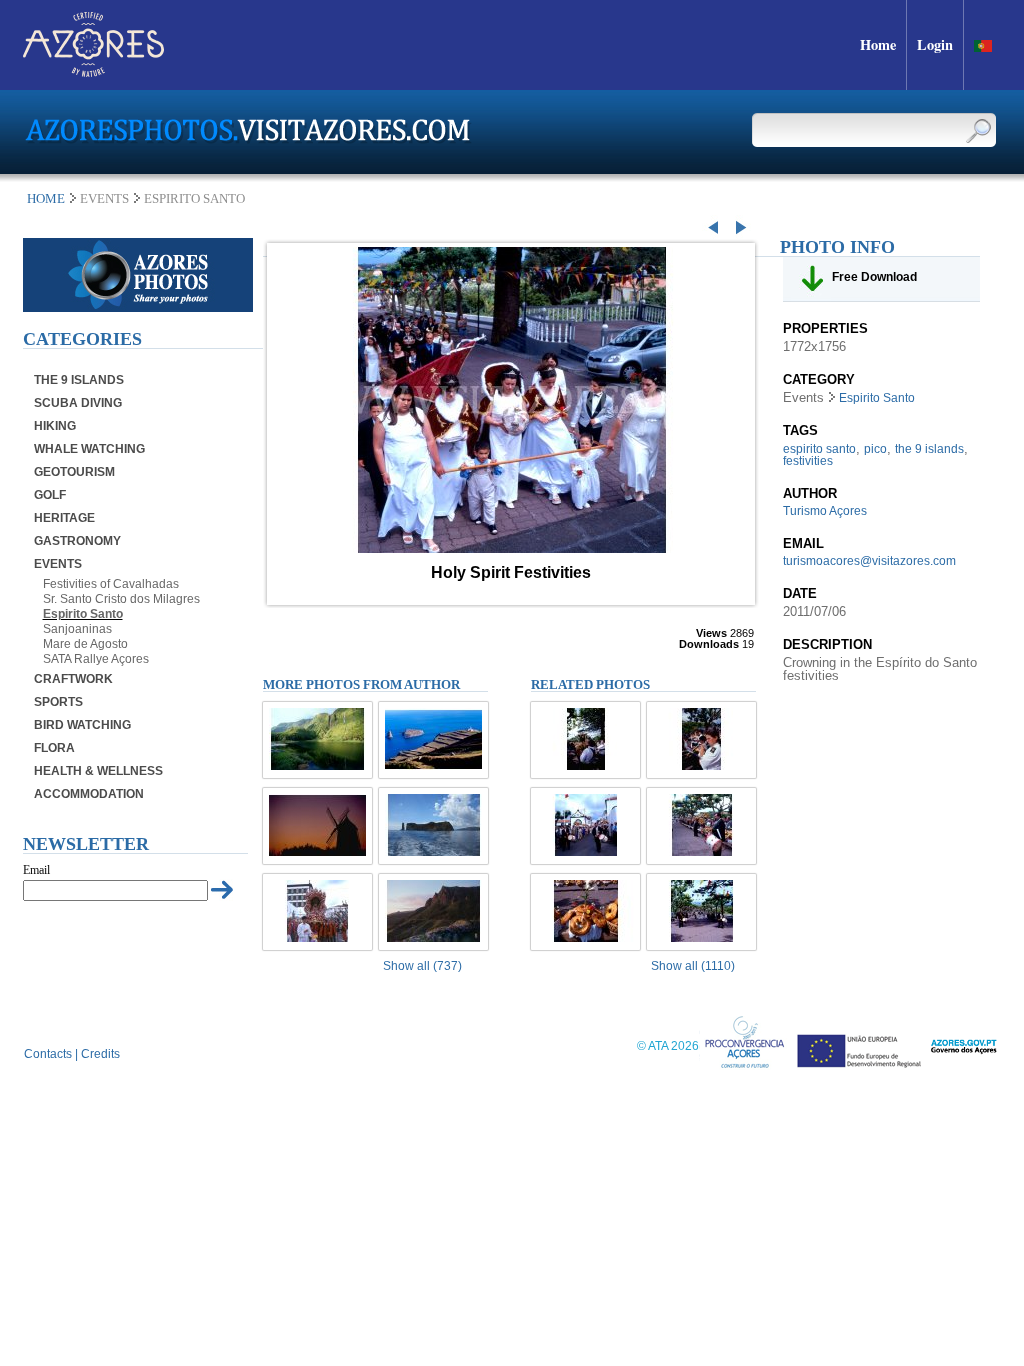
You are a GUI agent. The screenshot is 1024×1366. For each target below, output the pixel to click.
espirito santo (819, 449)
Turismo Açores (825, 511)
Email (36, 870)
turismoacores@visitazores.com (869, 561)
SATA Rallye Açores (96, 659)
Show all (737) (422, 966)
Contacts (48, 1054)
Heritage (64, 518)
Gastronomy (77, 541)
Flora (54, 748)
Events (58, 564)
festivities (808, 461)
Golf (50, 495)
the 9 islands (929, 449)
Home (46, 198)
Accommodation (89, 794)
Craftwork (73, 679)
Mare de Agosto (85, 644)
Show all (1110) (693, 966)
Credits (100, 1054)
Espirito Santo (83, 614)
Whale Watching (89, 449)
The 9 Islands (79, 380)
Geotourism (74, 472)
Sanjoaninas (77, 629)
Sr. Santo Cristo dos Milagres (121, 599)
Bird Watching (82, 725)
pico (875, 449)
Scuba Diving (78, 403)
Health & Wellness (98, 771)
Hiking (55, 426)
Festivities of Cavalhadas (111, 584)
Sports (58, 702)
